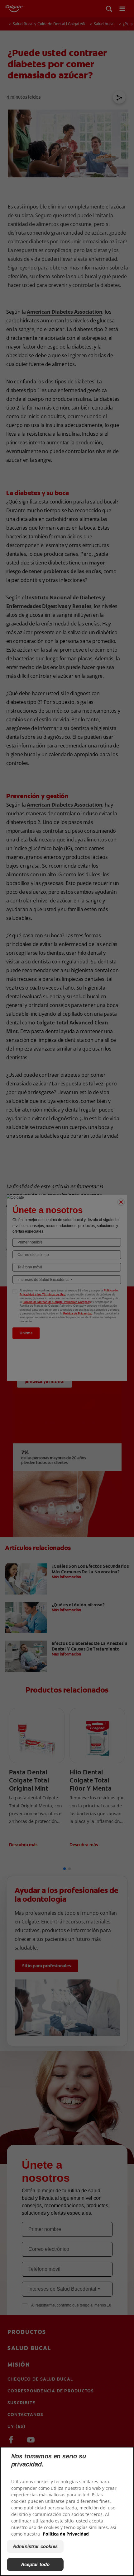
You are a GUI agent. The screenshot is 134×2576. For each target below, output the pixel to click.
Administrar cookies (35, 2546)
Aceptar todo (35, 2564)
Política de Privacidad (66, 2534)
